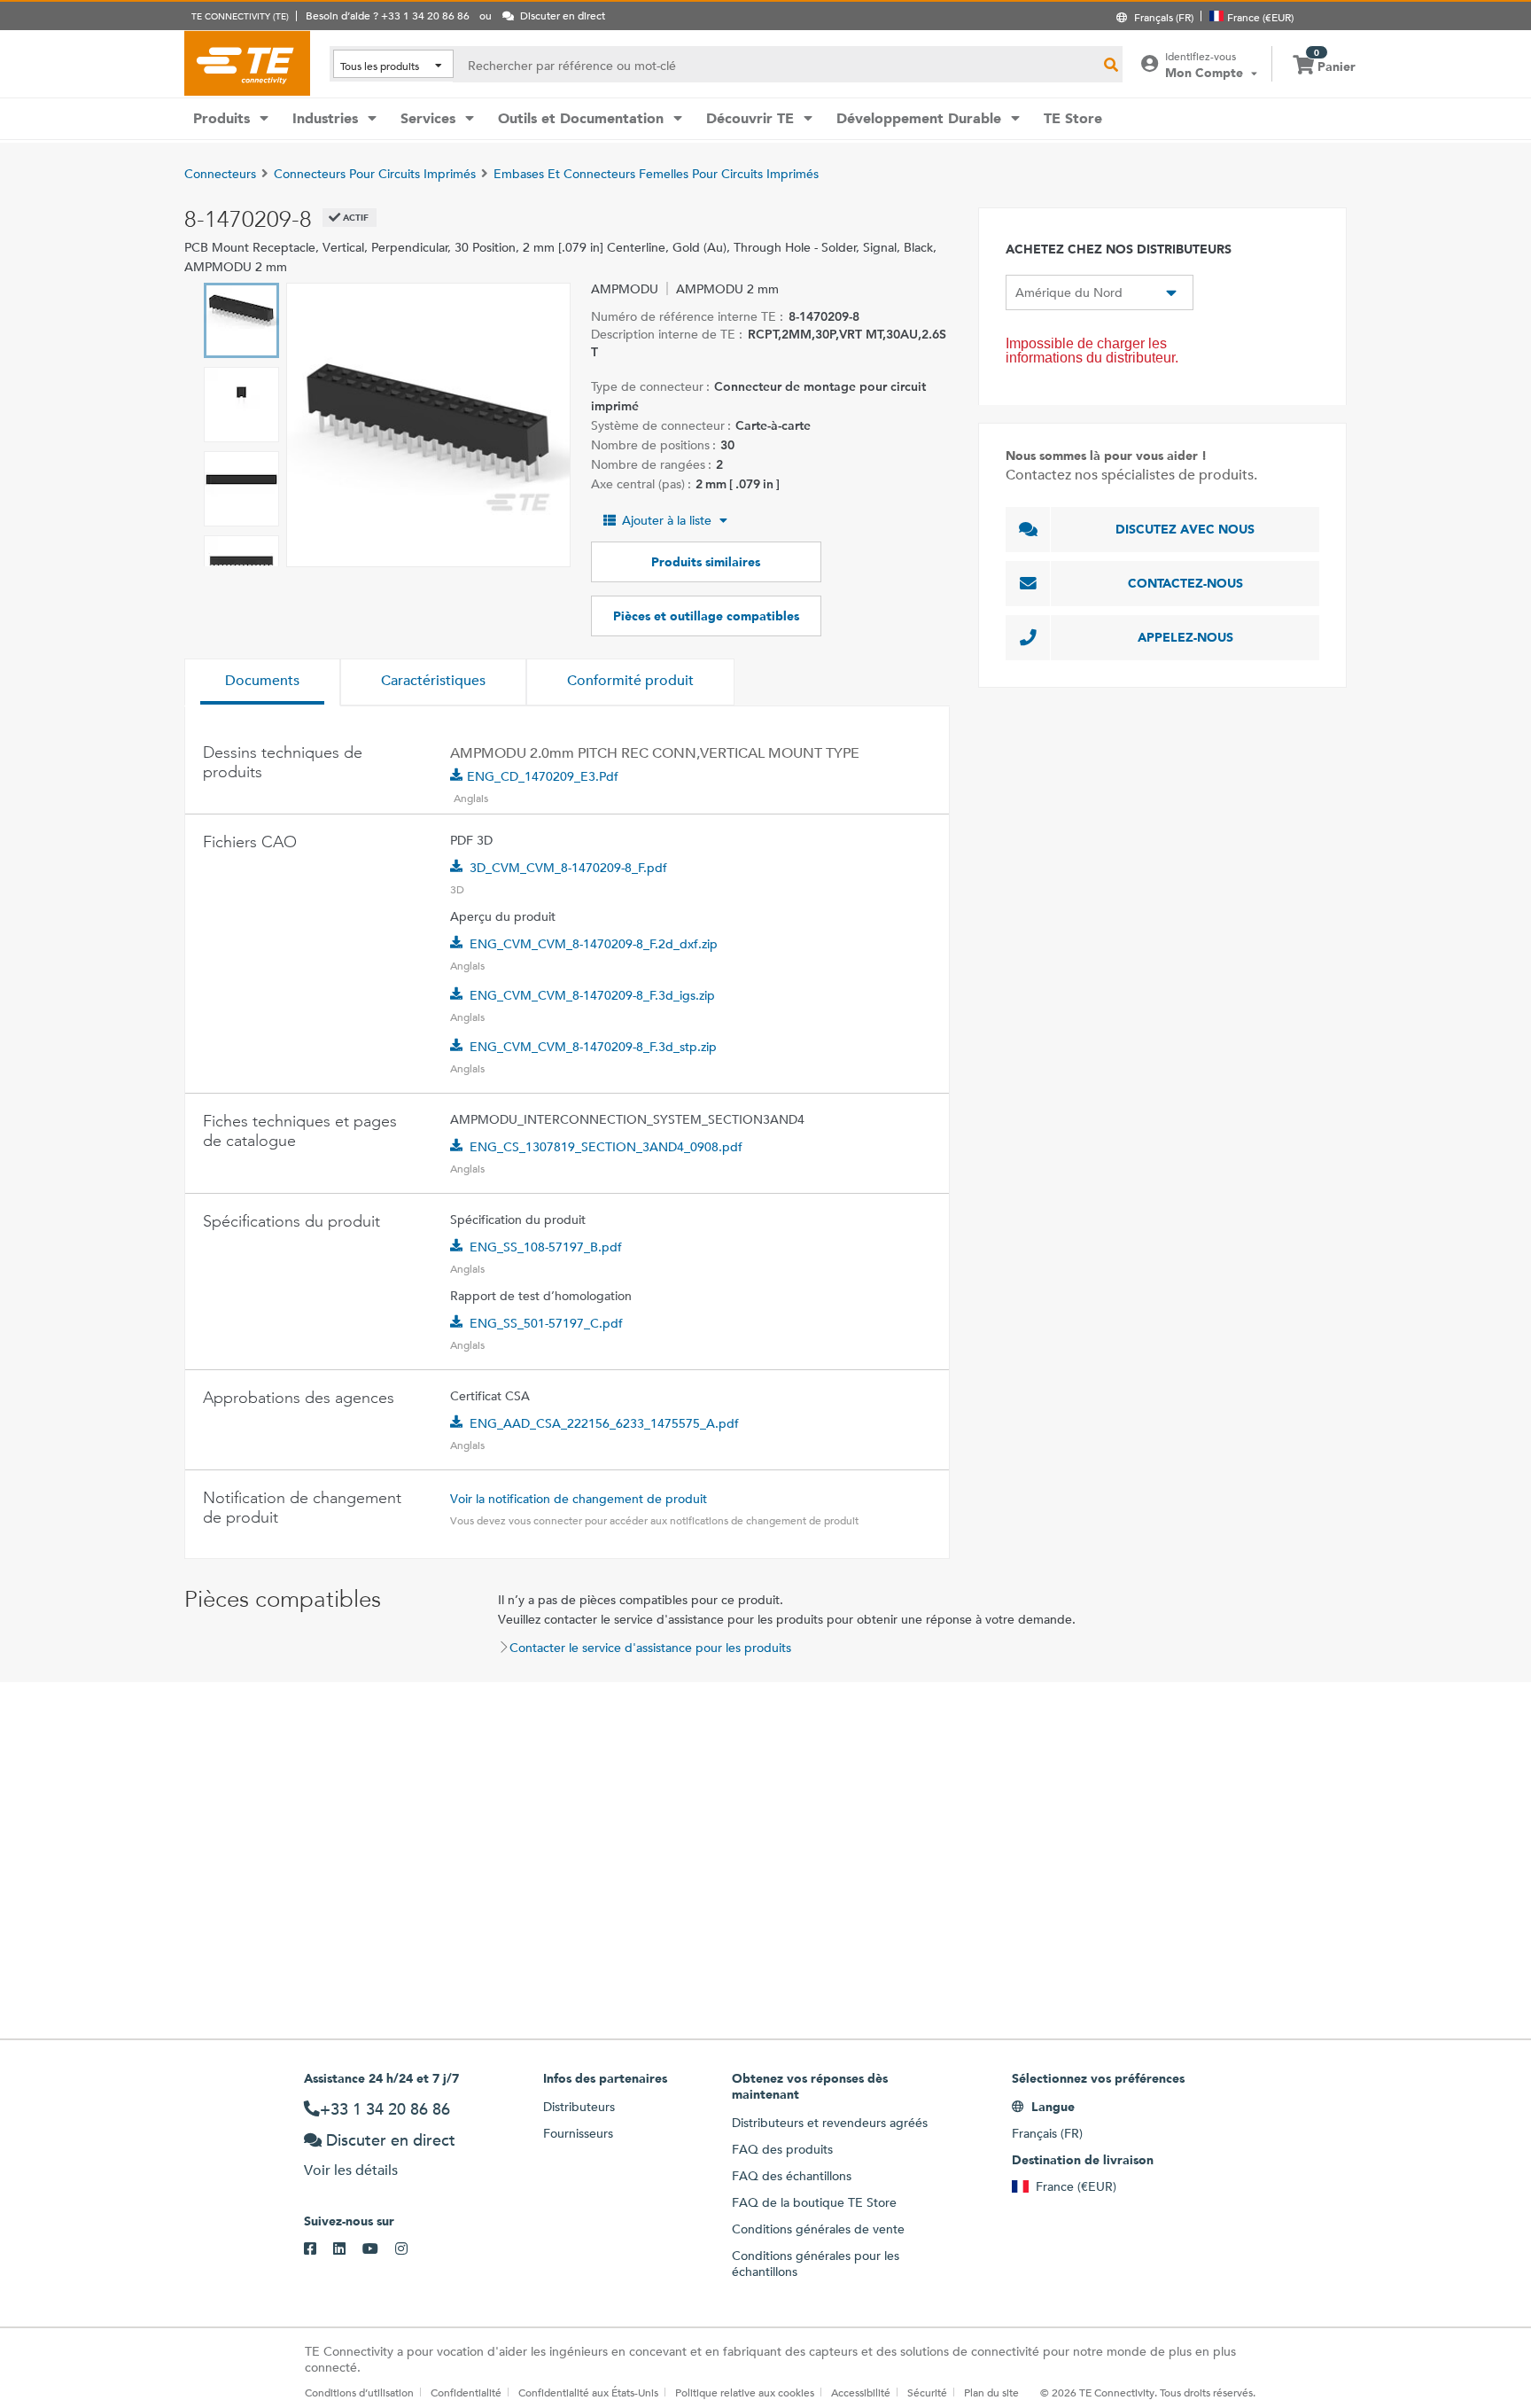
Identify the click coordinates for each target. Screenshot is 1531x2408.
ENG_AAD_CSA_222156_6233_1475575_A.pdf (604, 1423)
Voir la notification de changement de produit (579, 1499)
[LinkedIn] (348, 2249)
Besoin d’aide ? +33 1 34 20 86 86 (388, 15)
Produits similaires (706, 562)
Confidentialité (466, 2392)
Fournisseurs (578, 2133)
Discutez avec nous (1185, 529)
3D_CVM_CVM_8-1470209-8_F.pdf (568, 868)
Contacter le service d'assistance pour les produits (650, 1648)
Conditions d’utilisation (359, 2392)
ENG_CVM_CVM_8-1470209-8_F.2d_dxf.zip (594, 944)
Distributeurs (579, 2107)
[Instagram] (410, 2249)
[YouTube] (379, 2249)
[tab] (262, 682)
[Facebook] (319, 2249)
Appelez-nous (1185, 637)
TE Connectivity (247, 63)
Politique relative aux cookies (745, 2392)
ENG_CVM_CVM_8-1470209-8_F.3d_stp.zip (593, 1047)
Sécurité (927, 2392)
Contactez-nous (1185, 583)
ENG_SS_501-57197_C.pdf (546, 1323)
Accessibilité (861, 2392)
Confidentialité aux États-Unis (588, 2392)
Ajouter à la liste (667, 520)
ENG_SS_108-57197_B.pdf (546, 1247)
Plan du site (991, 2392)
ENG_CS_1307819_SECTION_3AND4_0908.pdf (606, 1147)
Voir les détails (351, 2170)
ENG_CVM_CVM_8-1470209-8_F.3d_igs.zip (592, 995)
